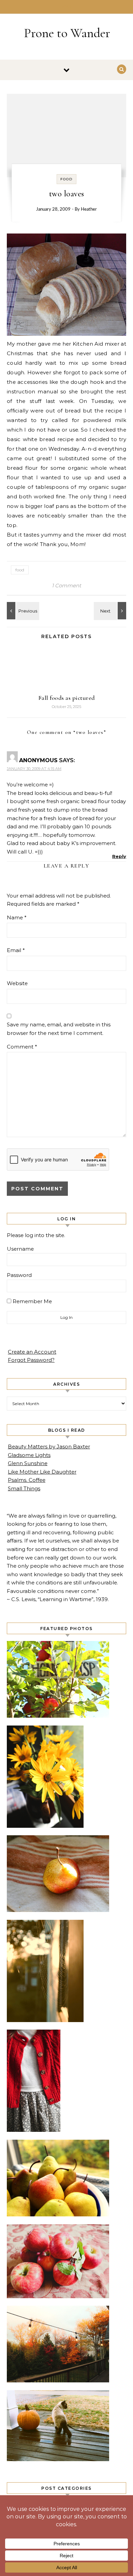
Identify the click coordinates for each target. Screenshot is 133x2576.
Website (17, 983)
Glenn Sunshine (28, 1463)
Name (17, 917)
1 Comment (66, 585)
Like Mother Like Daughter (42, 1472)
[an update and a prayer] (111, 611)
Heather (89, 209)
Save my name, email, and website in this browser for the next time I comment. (59, 1029)
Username (20, 1249)
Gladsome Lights (29, 1455)
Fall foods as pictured (67, 698)
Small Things (24, 1488)
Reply (119, 856)
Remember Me (32, 1301)
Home (67, 7)
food (66, 179)
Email (16, 950)
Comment (22, 1047)
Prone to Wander (67, 33)
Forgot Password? (31, 1360)
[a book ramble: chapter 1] (22, 611)
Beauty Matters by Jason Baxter (49, 1447)
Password (19, 1275)
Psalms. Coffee (27, 1480)
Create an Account (32, 1352)
